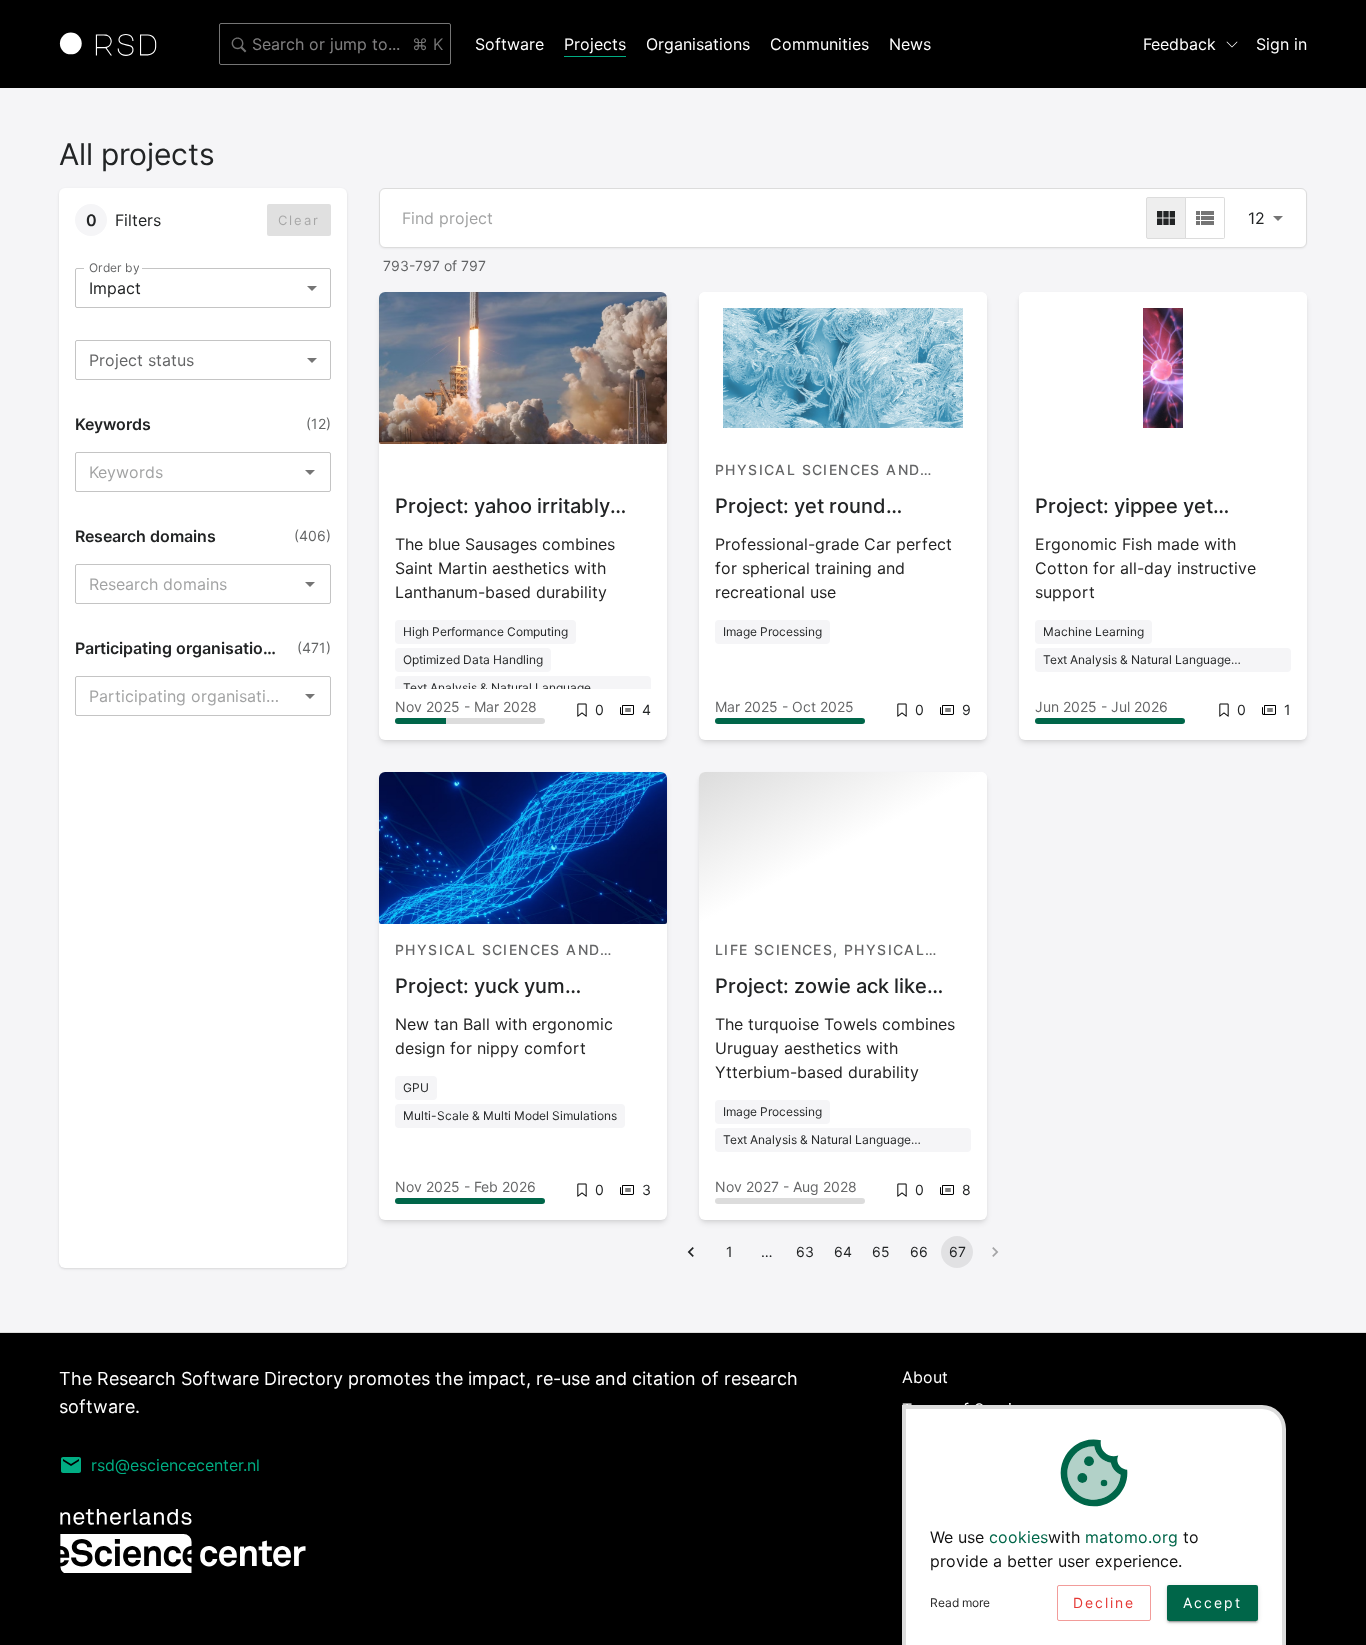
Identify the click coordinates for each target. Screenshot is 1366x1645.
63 (805, 1251)
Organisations (698, 44)
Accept (1212, 1602)
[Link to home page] (115, 44)
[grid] (1166, 218)
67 (957, 1251)
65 (881, 1251)
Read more (960, 1602)
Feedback (1179, 44)
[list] (1205, 218)
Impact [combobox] (115, 288)
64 (843, 1251)
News (910, 44)
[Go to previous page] (691, 1252)
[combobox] (335, 44)
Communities (819, 44)
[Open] (310, 472)
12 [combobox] (1256, 218)
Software (509, 44)
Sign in (1281, 44)
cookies (1018, 1537)
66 (919, 1251)
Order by (114, 267)
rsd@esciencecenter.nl (175, 1465)
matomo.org (1131, 1537)
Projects (595, 44)
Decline (1104, 1602)
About (925, 1377)
